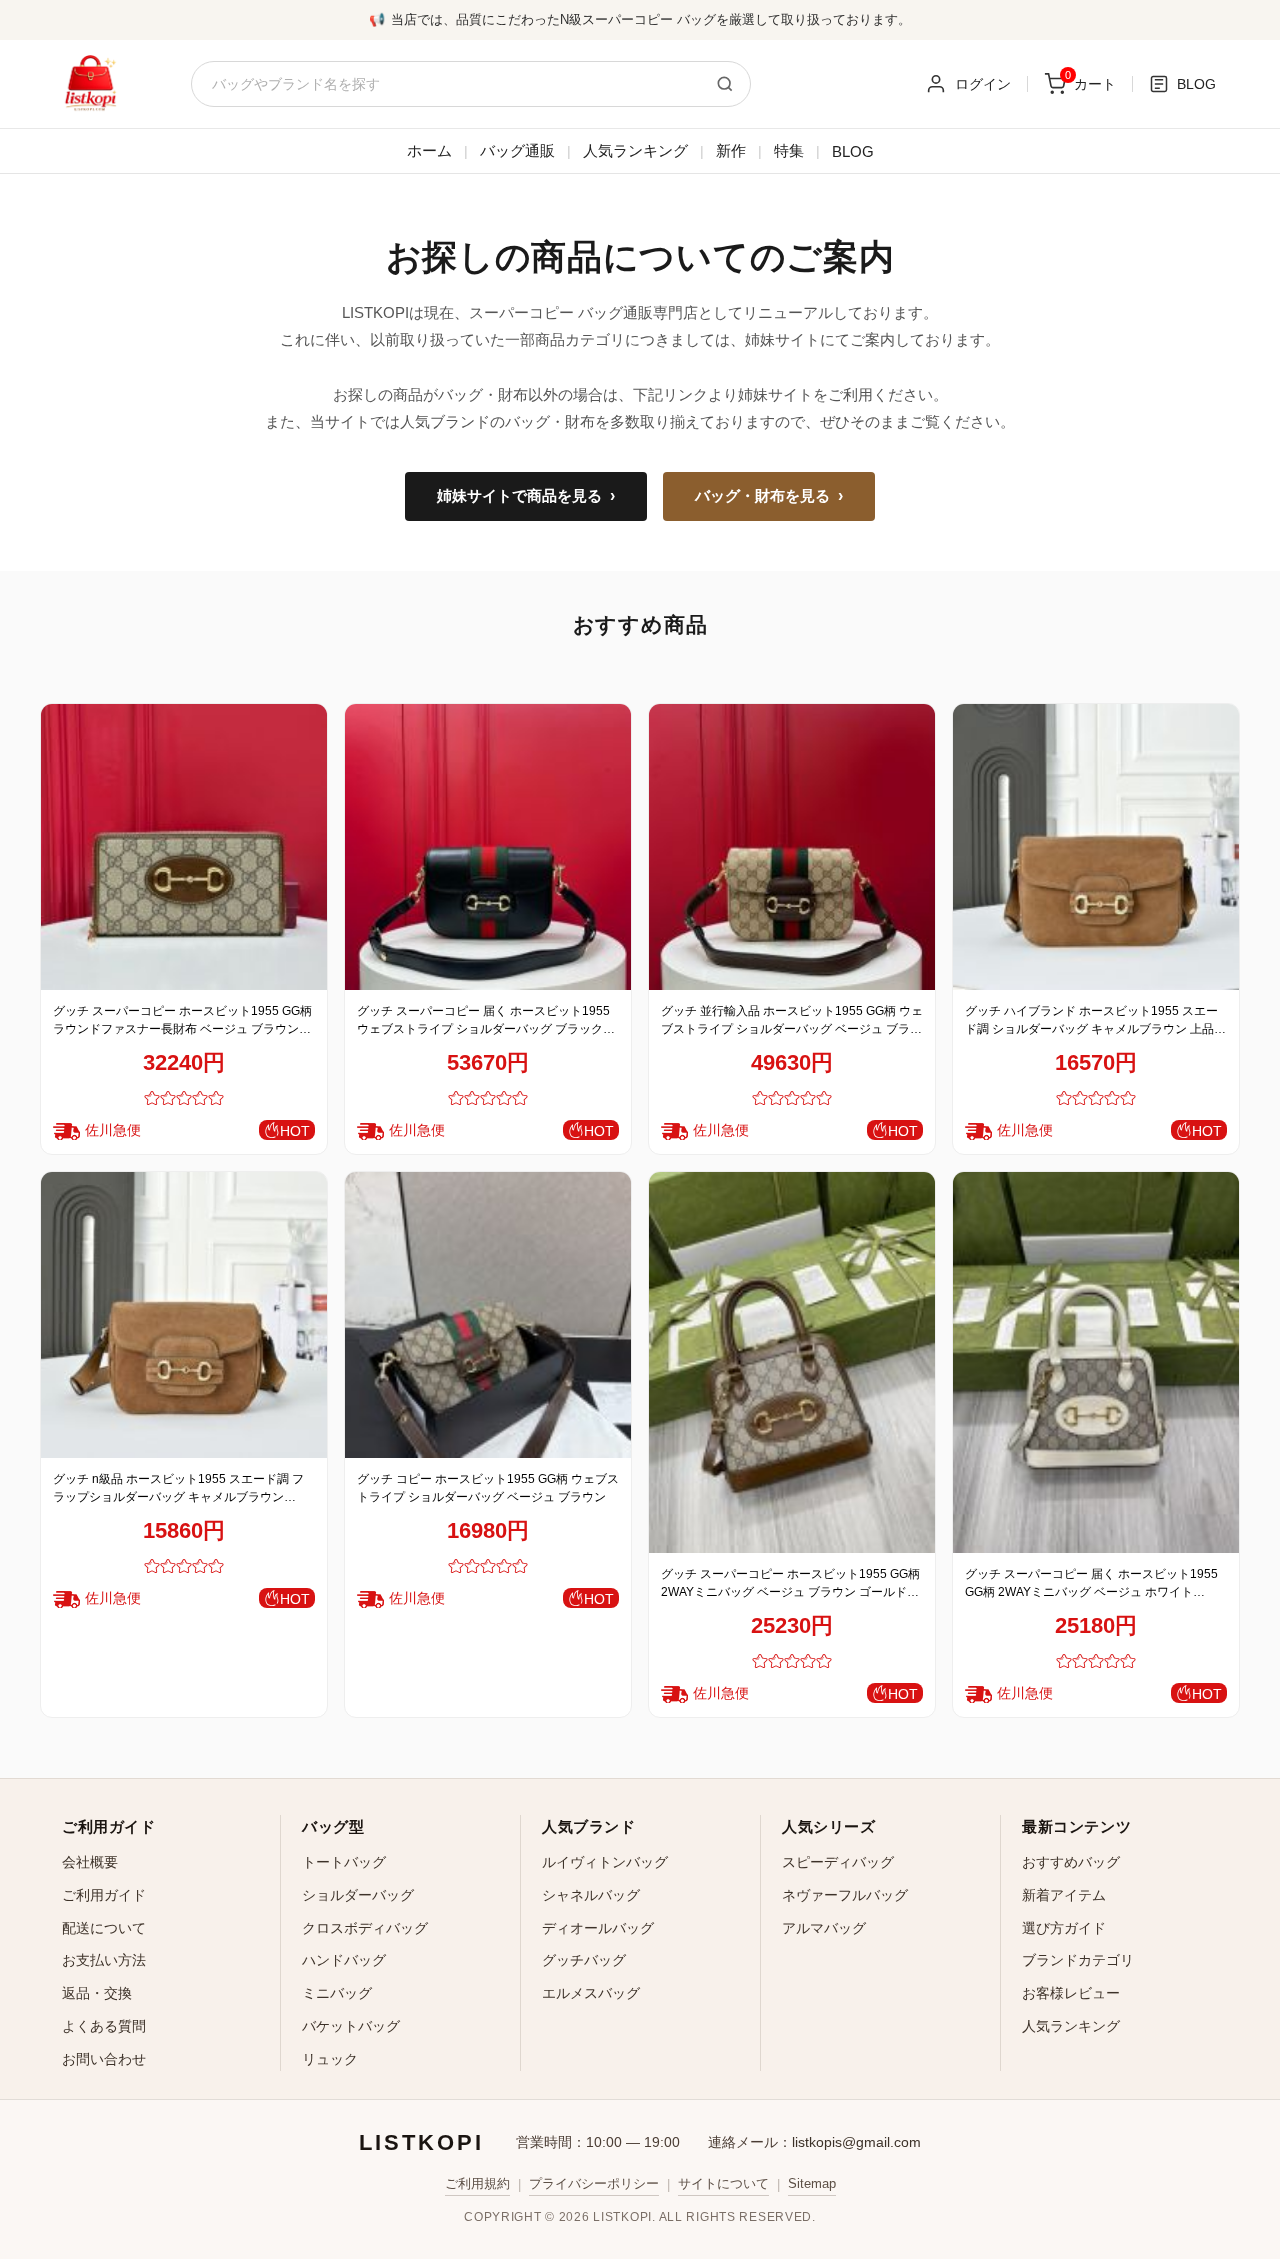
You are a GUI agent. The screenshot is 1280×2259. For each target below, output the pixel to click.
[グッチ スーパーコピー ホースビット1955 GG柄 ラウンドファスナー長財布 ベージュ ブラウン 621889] (184, 847)
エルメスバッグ (591, 1993)
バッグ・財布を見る (769, 496)
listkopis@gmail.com (856, 2142)
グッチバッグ (584, 1960)
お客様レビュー (1071, 1993)
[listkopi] (90, 84)
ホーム (429, 150)
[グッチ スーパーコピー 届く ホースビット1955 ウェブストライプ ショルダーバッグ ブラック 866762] (488, 847)
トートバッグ (344, 1862)
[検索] (725, 84)
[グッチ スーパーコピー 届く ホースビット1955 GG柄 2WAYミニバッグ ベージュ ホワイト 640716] (1096, 1362)
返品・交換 (97, 1993)
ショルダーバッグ (358, 1895)
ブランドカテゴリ (1078, 1960)
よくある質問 (104, 2026)
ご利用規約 (477, 2183)
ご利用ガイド (104, 1895)
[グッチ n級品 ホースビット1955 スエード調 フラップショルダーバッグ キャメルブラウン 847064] (184, 1315)
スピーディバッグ (838, 1862)
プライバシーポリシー (594, 2183)
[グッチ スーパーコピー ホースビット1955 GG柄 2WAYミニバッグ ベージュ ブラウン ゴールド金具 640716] (792, 1362)
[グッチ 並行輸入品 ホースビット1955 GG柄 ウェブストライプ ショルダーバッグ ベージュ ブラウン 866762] (792, 847)
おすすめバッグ (1071, 1862)
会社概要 (90, 1862)
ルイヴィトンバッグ (605, 1862)
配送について (104, 1928)
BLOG (853, 151)
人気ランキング (635, 150)
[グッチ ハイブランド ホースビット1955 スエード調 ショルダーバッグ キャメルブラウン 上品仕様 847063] (1096, 847)
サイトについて (723, 2183)
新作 (731, 150)
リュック (330, 2059)
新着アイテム (1064, 1895)
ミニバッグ (337, 1993)
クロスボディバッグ (365, 1928)
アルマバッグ (824, 1928)
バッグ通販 (517, 150)
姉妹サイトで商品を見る (526, 496)
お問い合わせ (104, 2059)
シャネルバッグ (591, 1895)
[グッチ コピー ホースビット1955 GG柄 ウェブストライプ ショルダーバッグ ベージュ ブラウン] (488, 1315)
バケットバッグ (351, 2026)
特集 (789, 150)
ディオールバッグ (598, 1928)
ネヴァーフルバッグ (845, 1895)
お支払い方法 (104, 1960)
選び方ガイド (1064, 1928)
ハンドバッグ (344, 1960)
